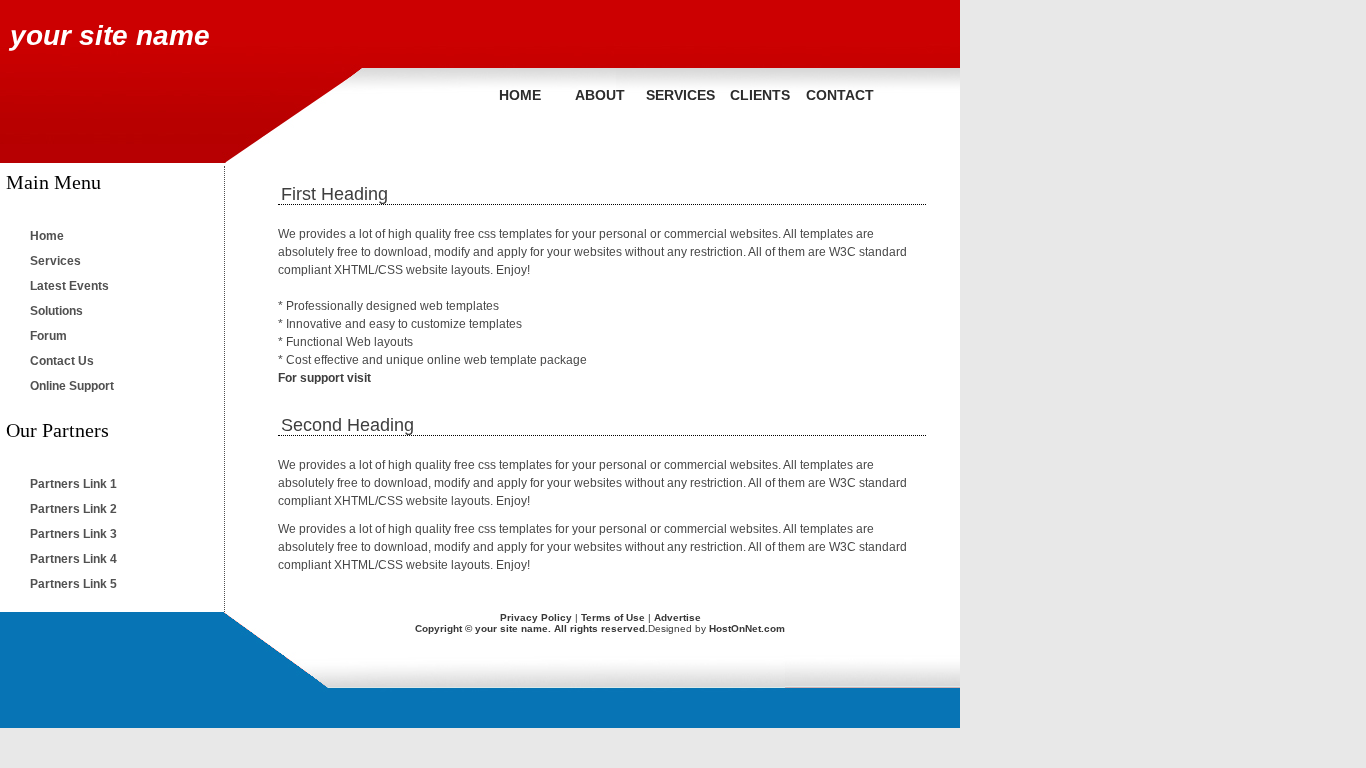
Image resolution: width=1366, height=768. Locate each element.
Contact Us (62, 361)
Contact (840, 95)
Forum (48, 336)
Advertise (677, 617)
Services (680, 95)
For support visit (324, 378)
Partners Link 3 (73, 534)
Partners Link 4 (73, 559)
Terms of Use (613, 617)
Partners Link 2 (73, 509)
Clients (760, 95)
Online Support (72, 386)
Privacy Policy (536, 617)
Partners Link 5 (73, 584)
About (600, 95)
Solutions (56, 311)
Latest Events (69, 286)
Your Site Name (110, 35)
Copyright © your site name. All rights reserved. (531, 628)
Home (520, 95)
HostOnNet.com (747, 628)
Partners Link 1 (73, 484)
